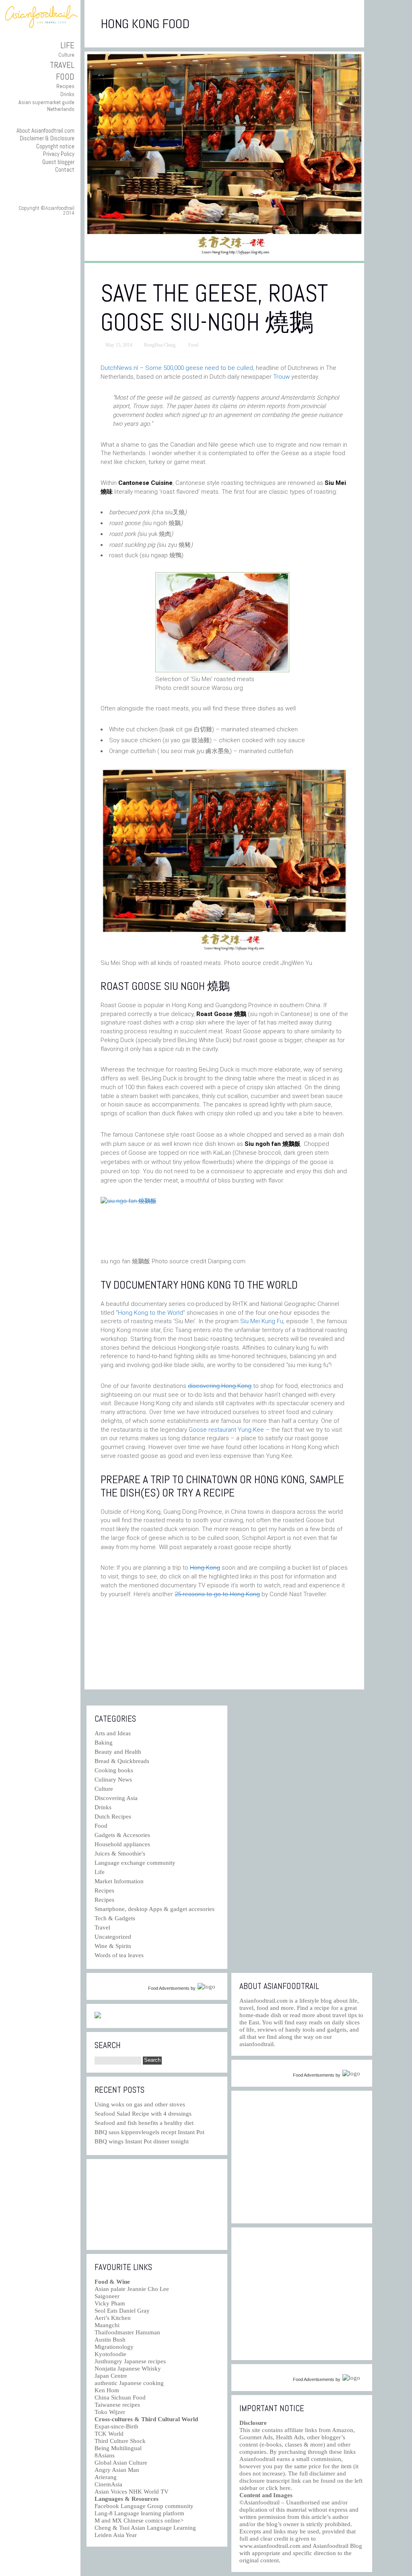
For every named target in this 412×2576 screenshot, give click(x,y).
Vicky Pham (110, 2303)
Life (67, 45)
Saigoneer (107, 2296)
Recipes (65, 86)
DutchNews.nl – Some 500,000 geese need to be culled (177, 368)
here (285, 2488)
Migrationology (114, 2347)
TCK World (109, 2434)
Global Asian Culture (121, 2463)
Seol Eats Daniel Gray (122, 2311)
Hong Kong (205, 1568)
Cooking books (114, 1770)
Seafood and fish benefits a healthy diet (144, 2123)
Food (65, 77)
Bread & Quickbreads (122, 1761)
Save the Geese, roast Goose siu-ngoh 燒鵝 (214, 308)
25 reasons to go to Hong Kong (217, 1594)
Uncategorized (113, 1937)
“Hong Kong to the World (149, 1313)
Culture (66, 55)
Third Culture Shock (120, 2441)
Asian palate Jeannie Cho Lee (132, 2289)
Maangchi (107, 2325)
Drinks (67, 94)
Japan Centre (111, 2376)
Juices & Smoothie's (120, 1853)
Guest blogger (58, 162)
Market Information (119, 1881)
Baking (104, 1743)
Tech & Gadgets (115, 1918)
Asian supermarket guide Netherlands (46, 106)
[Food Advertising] (98, 2016)
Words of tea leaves (119, 1955)
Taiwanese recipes (117, 2405)
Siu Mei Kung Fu (262, 1321)
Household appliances (122, 1844)
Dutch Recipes (113, 1817)
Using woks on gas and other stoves (140, 2104)
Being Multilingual (118, 2448)
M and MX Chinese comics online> (139, 2521)
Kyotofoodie (110, 2354)
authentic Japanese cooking (129, 2383)
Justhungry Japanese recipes (130, 2361)
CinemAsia (108, 2484)
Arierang (106, 2477)
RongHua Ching (160, 345)
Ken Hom (107, 2390)
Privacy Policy (59, 154)
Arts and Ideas (113, 1733)
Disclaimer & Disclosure (47, 138)
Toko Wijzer (110, 2412)
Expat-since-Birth (116, 2426)
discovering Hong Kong (220, 1386)
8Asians (105, 2455)
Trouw (281, 377)
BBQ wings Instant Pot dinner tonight (142, 2141)
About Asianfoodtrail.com (45, 130)
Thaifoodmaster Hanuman (127, 2332)
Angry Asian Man (117, 2470)
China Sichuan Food (120, 2397)
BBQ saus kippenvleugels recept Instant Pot (149, 2132)
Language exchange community (135, 1863)
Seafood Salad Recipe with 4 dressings (143, 2114)
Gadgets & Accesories (122, 1835)
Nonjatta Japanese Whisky (128, 2369)
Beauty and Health (118, 1752)
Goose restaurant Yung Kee (227, 1430)
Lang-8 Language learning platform (139, 2513)
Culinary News (113, 1780)
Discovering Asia (116, 1798)
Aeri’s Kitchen (113, 2318)
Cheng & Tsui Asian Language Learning (145, 2528)
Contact (65, 169)
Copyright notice (55, 146)
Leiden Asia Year (116, 2535)
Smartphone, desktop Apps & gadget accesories (154, 1909)
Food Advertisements (169, 1988)
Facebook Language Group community (144, 2506)
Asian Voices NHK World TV (132, 2492)
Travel (62, 65)
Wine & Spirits (113, 1946)
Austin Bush (110, 2340)
